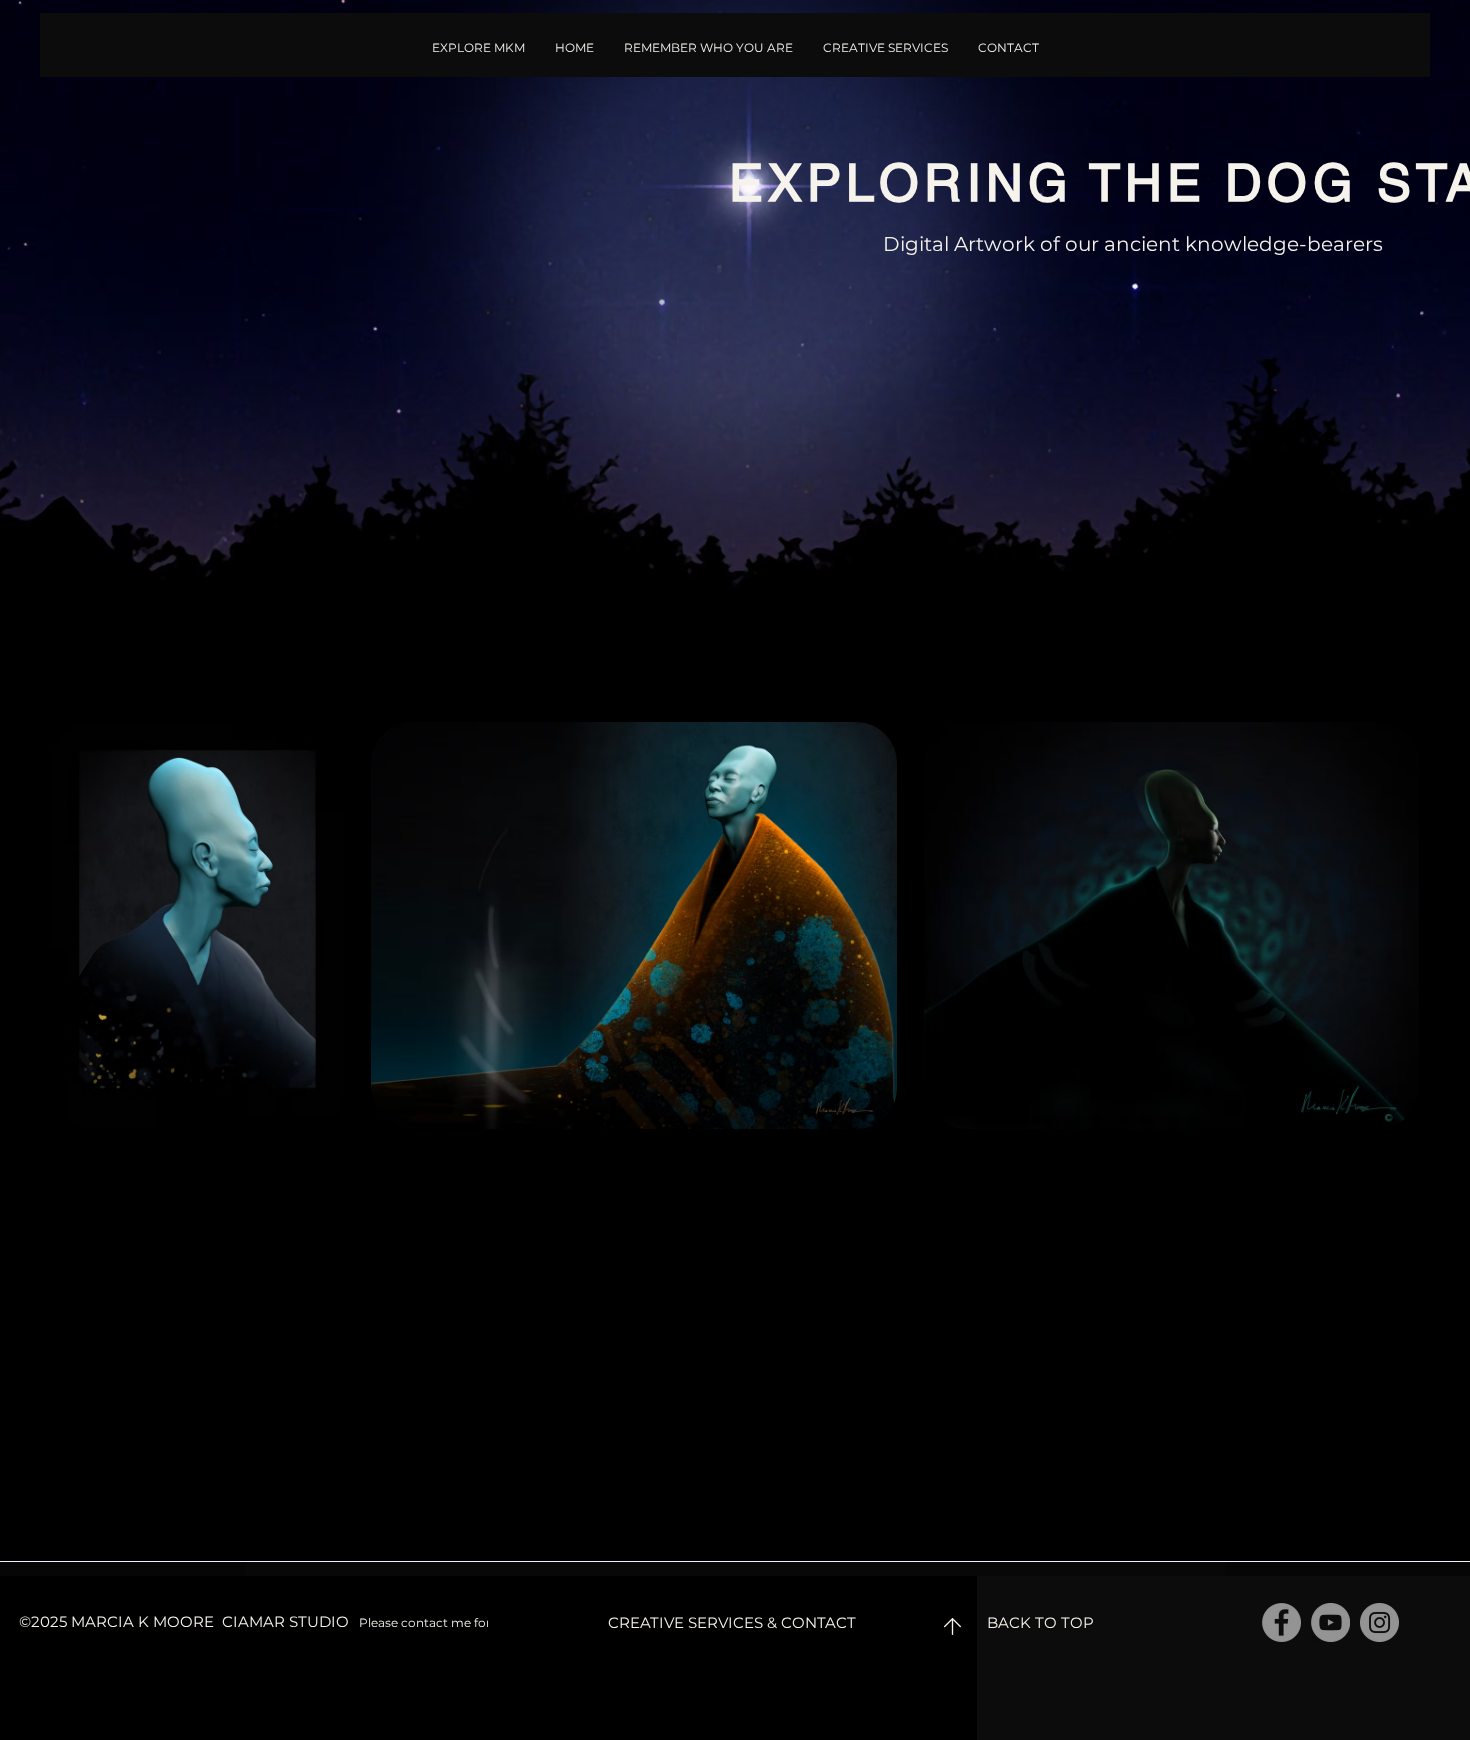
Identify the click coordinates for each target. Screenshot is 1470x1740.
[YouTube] (1330, 1622)
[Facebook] (1281, 1622)
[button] (708, 47)
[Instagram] (1379, 1622)
